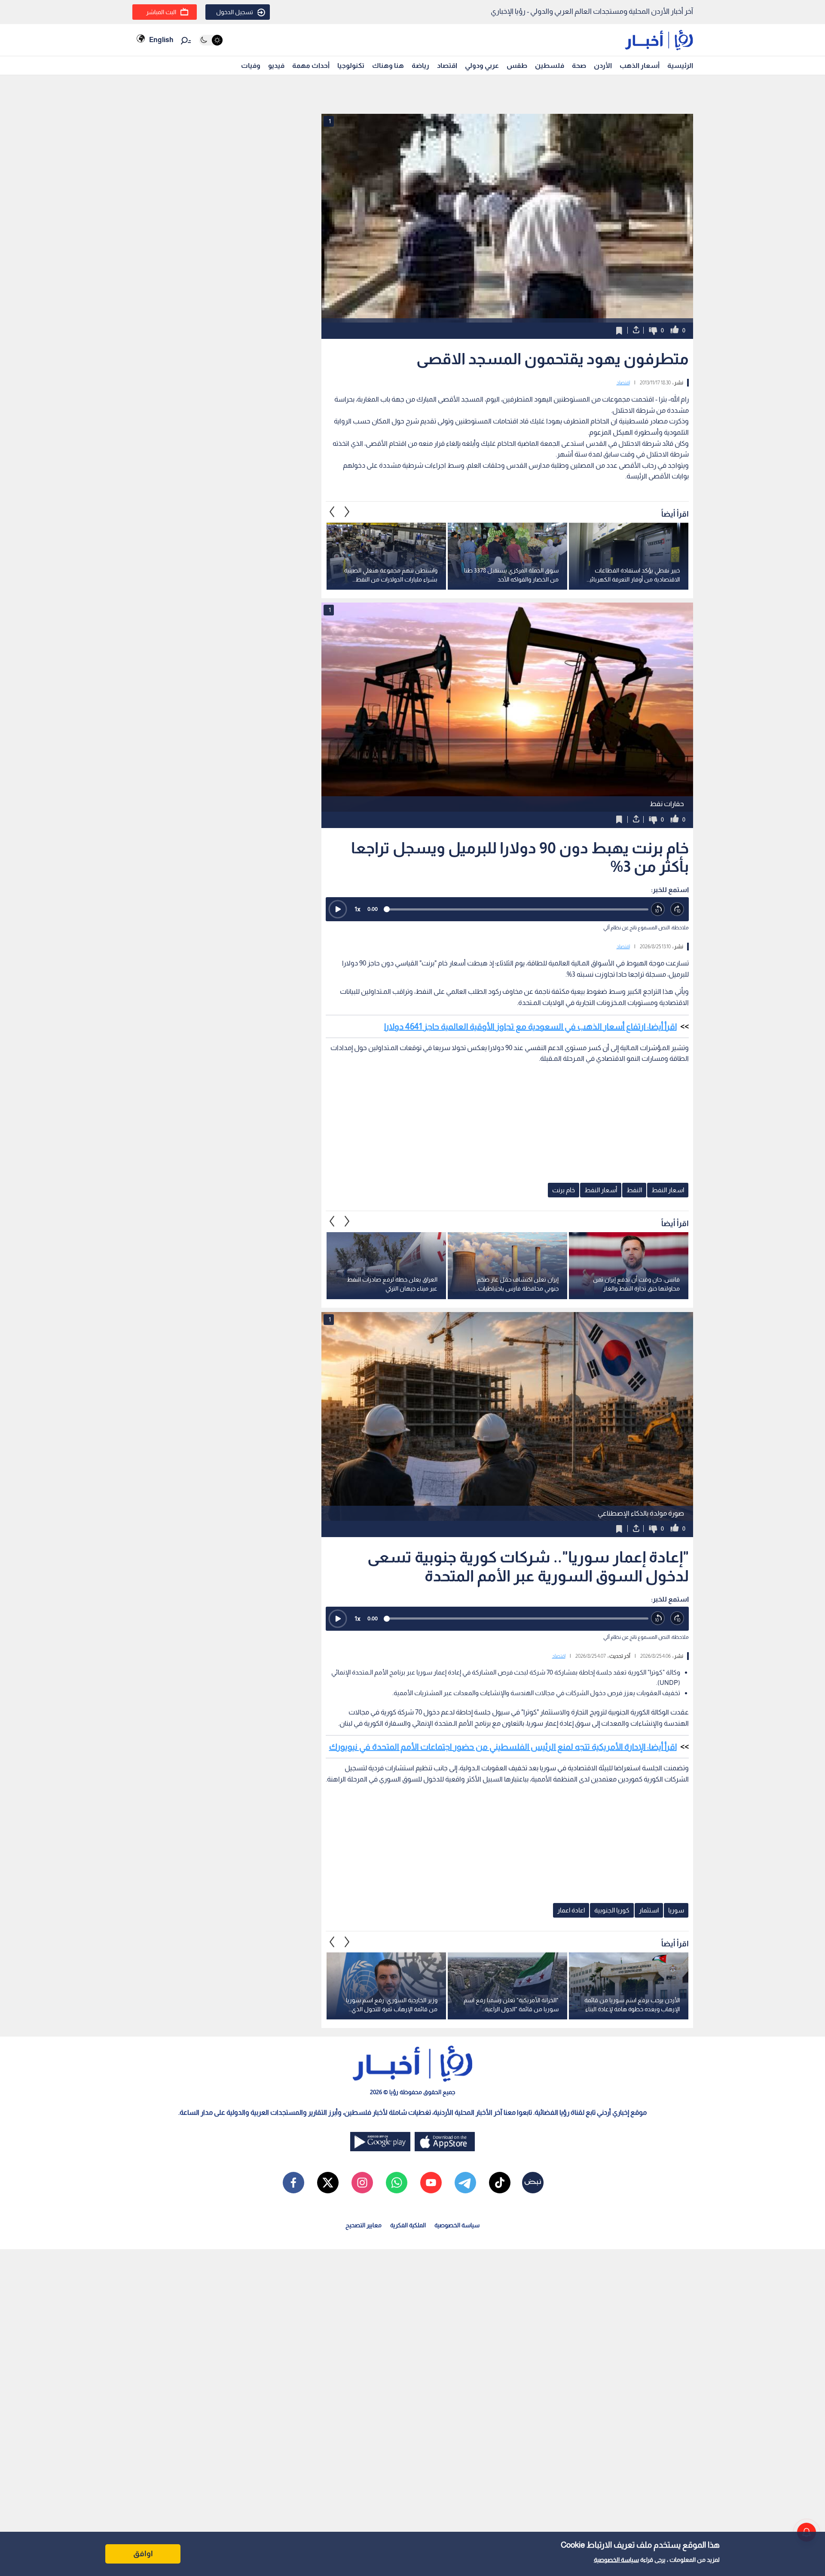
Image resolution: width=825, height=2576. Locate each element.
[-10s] (658, 909)
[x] (328, 2183)
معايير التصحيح (364, 2225)
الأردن (603, 65)
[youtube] (431, 2183)
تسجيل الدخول (235, 12)
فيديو (276, 65)
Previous (347, 512)
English (161, 40)
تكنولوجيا (351, 65)
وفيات (251, 65)
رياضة (420, 65)
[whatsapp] (397, 2183)
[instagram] (362, 2183)
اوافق (143, 2554)
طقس (517, 65)
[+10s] (677, 909)
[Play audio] (338, 909)
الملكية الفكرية (408, 2225)
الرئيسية (680, 65)
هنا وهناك (388, 65)
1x (357, 909)
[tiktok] (500, 2183)
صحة (579, 65)
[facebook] (293, 2183)
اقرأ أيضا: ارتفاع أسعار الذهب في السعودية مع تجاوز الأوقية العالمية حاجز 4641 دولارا (530, 1026)
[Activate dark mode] (211, 40)
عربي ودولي (482, 65)
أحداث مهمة (311, 65)
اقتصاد (447, 65)
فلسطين (550, 65)
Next (332, 512)
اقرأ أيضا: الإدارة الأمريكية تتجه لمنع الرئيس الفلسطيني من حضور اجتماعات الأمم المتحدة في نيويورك (503, 1747)
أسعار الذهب (640, 65)
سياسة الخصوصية (616, 2560)
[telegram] (465, 2183)
